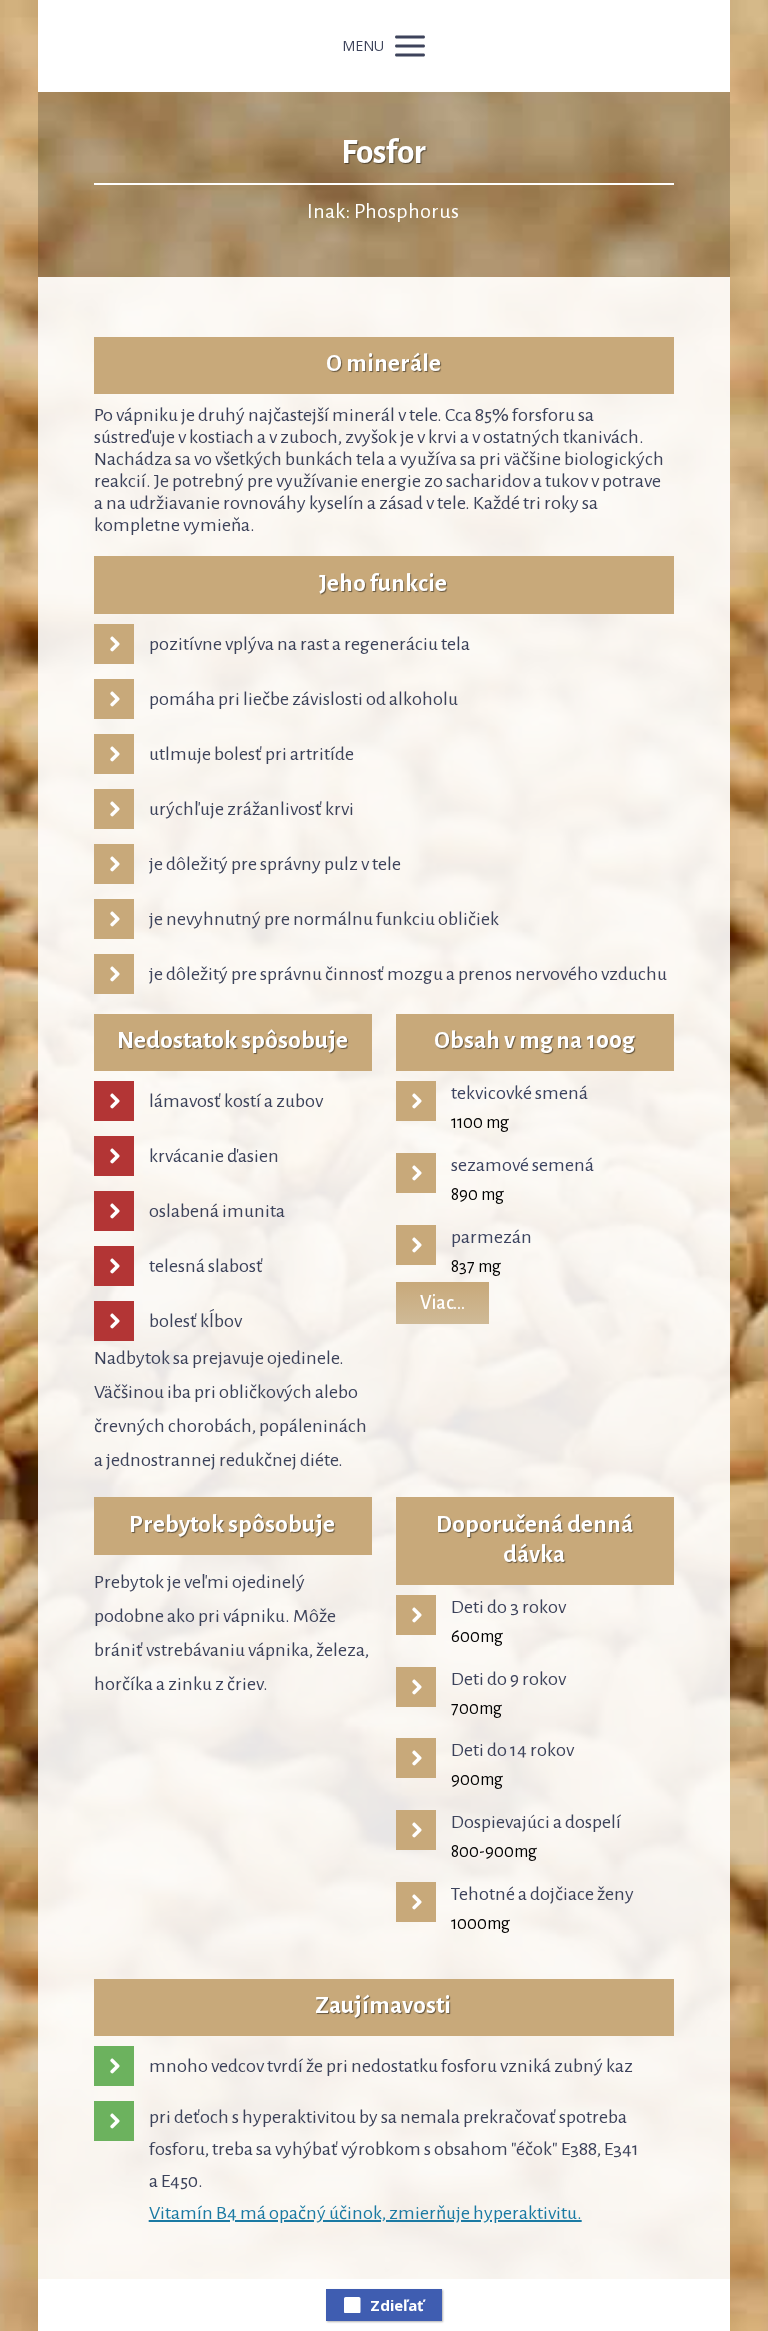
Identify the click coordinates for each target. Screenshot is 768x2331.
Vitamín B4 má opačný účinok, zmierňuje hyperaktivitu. (365, 2213)
